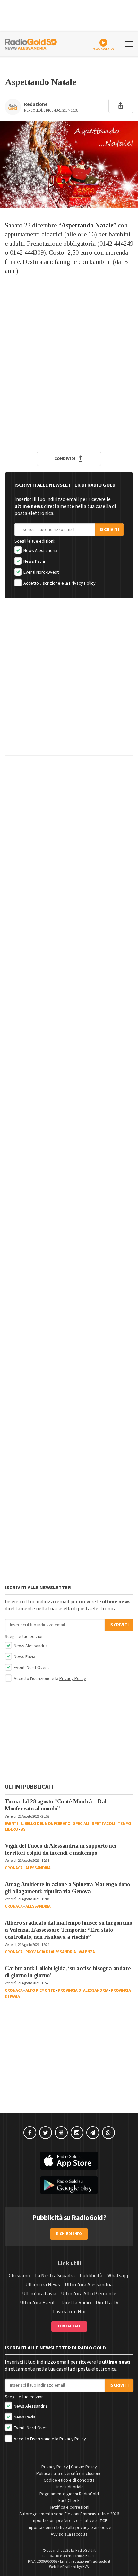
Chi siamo (19, 2276)
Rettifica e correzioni (69, 2507)
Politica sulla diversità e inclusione (69, 2474)
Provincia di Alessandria (51, 1952)
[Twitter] (46, 2133)
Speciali (81, 1824)
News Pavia (34, 561)
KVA (86, 2567)
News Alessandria (40, 551)
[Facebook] (30, 2133)
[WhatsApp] (108, 2133)
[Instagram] (77, 2133)
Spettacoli (103, 1824)
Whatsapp (118, 2276)
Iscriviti (109, 530)
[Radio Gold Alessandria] (31, 43)
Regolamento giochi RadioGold (69, 2494)
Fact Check (69, 2501)
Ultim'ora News (43, 2285)
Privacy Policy (82, 583)
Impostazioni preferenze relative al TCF (69, 2521)
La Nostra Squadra (55, 2276)
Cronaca (14, 1868)
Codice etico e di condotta (69, 2480)
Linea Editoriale (69, 2487)
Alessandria (38, 1868)
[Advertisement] (69, 356)
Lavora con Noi (69, 2312)
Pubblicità (91, 2276)
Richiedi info (69, 2234)
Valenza (87, 1952)
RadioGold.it (86, 2550)
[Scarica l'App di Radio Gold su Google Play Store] (69, 2185)
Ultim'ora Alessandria (89, 2285)
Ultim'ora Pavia (39, 2294)
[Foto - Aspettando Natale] (69, 164)
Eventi (11, 1824)
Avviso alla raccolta (69, 2534)
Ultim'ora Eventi (38, 2303)
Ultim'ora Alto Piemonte (89, 2294)
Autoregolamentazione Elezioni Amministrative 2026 (69, 2514)
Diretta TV (107, 2303)
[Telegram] (93, 2133)
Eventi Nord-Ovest (41, 572)
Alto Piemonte (40, 1990)
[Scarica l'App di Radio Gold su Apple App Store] (69, 2161)
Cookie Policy (84, 2467)
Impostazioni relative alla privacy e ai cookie (69, 2528)
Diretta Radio (76, 2303)
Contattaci (69, 2326)
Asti (25, 1829)
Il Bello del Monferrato (46, 1824)
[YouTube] (61, 2133)
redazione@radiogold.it (91, 2561)
